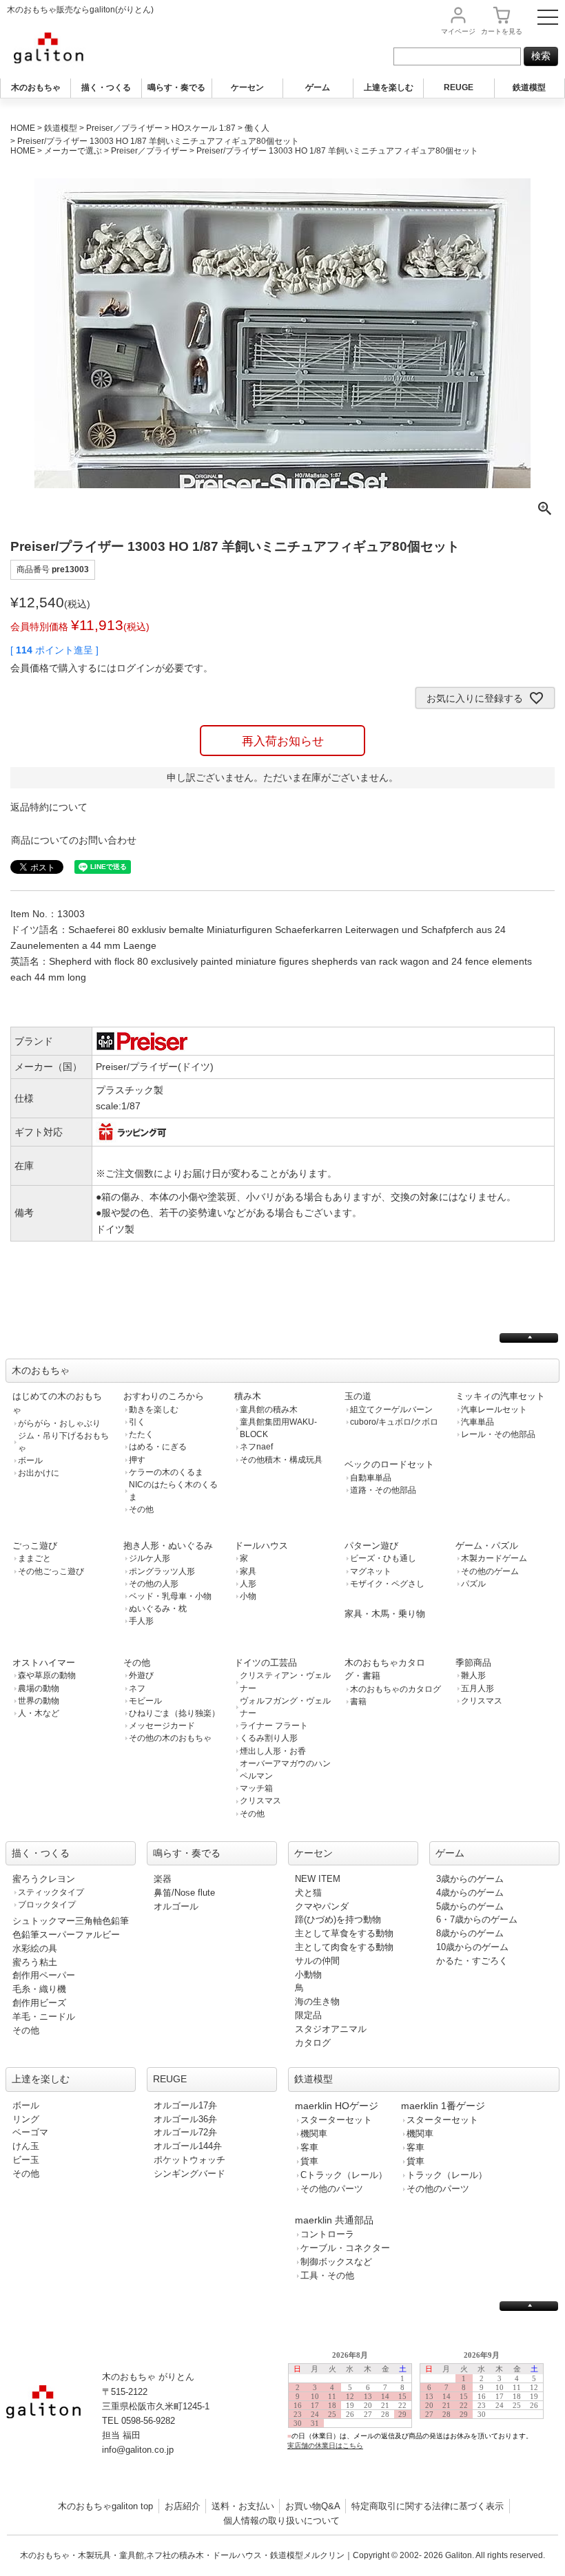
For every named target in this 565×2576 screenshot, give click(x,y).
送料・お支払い (243, 2506)
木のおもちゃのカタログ (395, 1689)
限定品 (308, 2015)
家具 (248, 1571)
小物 (248, 1596)
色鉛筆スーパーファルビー (66, 1935)
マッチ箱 (256, 1788)
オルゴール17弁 (185, 2105)
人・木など (39, 1713)
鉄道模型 (529, 87)
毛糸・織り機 (39, 1989)
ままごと (34, 1558)
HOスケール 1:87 (204, 128)
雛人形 (473, 1675)
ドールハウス (261, 1546)
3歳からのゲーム (470, 1879)
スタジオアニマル (331, 2029)
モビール (145, 1701)
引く (137, 1422)
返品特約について (49, 807)
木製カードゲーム (494, 1558)
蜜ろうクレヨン (44, 1879)
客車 (309, 2147)
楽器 (163, 1879)
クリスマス (260, 1801)
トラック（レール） (447, 2175)
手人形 (141, 1621)
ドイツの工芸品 (266, 1663)
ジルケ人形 (150, 1558)
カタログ (313, 2043)
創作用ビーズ (39, 2003)
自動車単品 (371, 1478)
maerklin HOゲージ (337, 2106)
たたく (141, 1434)
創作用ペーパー (44, 1975)
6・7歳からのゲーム (477, 1919)
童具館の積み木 (269, 1410)
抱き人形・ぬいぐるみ (168, 1546)
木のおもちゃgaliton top (105, 2506)
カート (502, 31)
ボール (30, 1460)
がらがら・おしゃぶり (59, 1423)
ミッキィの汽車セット (500, 1396)
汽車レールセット (494, 1410)
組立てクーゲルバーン (391, 1410)
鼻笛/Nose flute (184, 1893)
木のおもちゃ (36, 87)
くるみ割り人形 (269, 1738)
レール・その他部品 (498, 1434)
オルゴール (176, 1906)
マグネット (371, 1571)
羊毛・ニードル (44, 2017)
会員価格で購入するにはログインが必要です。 (112, 668)
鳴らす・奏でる (176, 87)
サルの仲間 (317, 1961)
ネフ (137, 1688)
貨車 (309, 2161)
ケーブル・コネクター (345, 2248)
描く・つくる (106, 87)
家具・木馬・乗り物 (385, 1614)
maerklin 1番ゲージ (443, 2106)
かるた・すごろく (472, 1961)
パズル (473, 1584)
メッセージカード (162, 1726)
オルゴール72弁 (185, 2132)
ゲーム (318, 87)
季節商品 (473, 1663)
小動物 (308, 1975)
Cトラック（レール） (344, 2175)
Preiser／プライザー (149, 151)
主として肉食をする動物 (344, 1947)
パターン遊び (371, 1546)
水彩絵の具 (35, 1948)
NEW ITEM (318, 1879)
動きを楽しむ (154, 1410)
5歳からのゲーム (470, 1906)
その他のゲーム (490, 1571)
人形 (248, 1584)
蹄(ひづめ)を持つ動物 (338, 1919)
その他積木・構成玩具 (281, 1460)
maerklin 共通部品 (334, 2220)
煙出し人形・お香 (273, 1751)
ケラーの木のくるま (166, 1472)
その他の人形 (154, 1584)
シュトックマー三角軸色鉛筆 (71, 1921)
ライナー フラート (274, 1726)
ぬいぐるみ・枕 (158, 1609)
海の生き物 (317, 2001)
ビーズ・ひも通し (383, 1558)
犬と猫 (308, 1893)
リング (26, 2119)
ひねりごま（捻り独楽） (174, 1713)
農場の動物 (39, 1688)
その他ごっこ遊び (51, 1571)
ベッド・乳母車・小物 (170, 1596)
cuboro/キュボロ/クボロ (394, 1422)
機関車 (314, 2134)
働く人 (257, 128)
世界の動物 (39, 1701)
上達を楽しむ (389, 87)
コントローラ (327, 2234)
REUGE (459, 87)
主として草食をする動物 (344, 1933)
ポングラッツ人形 (162, 1571)
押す (137, 1460)
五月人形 (477, 1688)
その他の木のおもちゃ (170, 1738)
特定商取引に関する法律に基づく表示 (428, 2506)
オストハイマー (44, 1663)
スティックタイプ (51, 1892)
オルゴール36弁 (185, 2119)
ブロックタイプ (47, 1905)
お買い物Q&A (313, 2506)
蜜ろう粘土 (35, 1962)
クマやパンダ (322, 1906)
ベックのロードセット (389, 1464)
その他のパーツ (332, 2189)
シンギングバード (189, 2174)
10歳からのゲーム (472, 1947)
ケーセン (247, 87)
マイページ (458, 31)
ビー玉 (26, 2160)
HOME (23, 128)
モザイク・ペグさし (387, 1584)
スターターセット (336, 2120)
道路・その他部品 (383, 1490)
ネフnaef (256, 1447)
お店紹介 (183, 2506)
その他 (141, 1509)
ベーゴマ (30, 2132)
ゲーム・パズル (487, 1546)
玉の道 (358, 1396)
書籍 (358, 1701)
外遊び (141, 1675)
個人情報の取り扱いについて (281, 2521)
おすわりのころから (164, 1396)
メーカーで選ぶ (73, 151)
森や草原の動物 (47, 1675)
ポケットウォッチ (189, 2160)
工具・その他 (327, 2275)
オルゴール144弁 (188, 2146)
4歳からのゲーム (470, 1893)
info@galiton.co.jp (138, 2450)
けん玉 (26, 2146)
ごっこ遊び (35, 1546)
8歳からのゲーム (470, 1933)
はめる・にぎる (158, 1447)
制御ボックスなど (336, 2262)
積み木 (248, 1396)
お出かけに (39, 1473)
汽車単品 (477, 1422)
